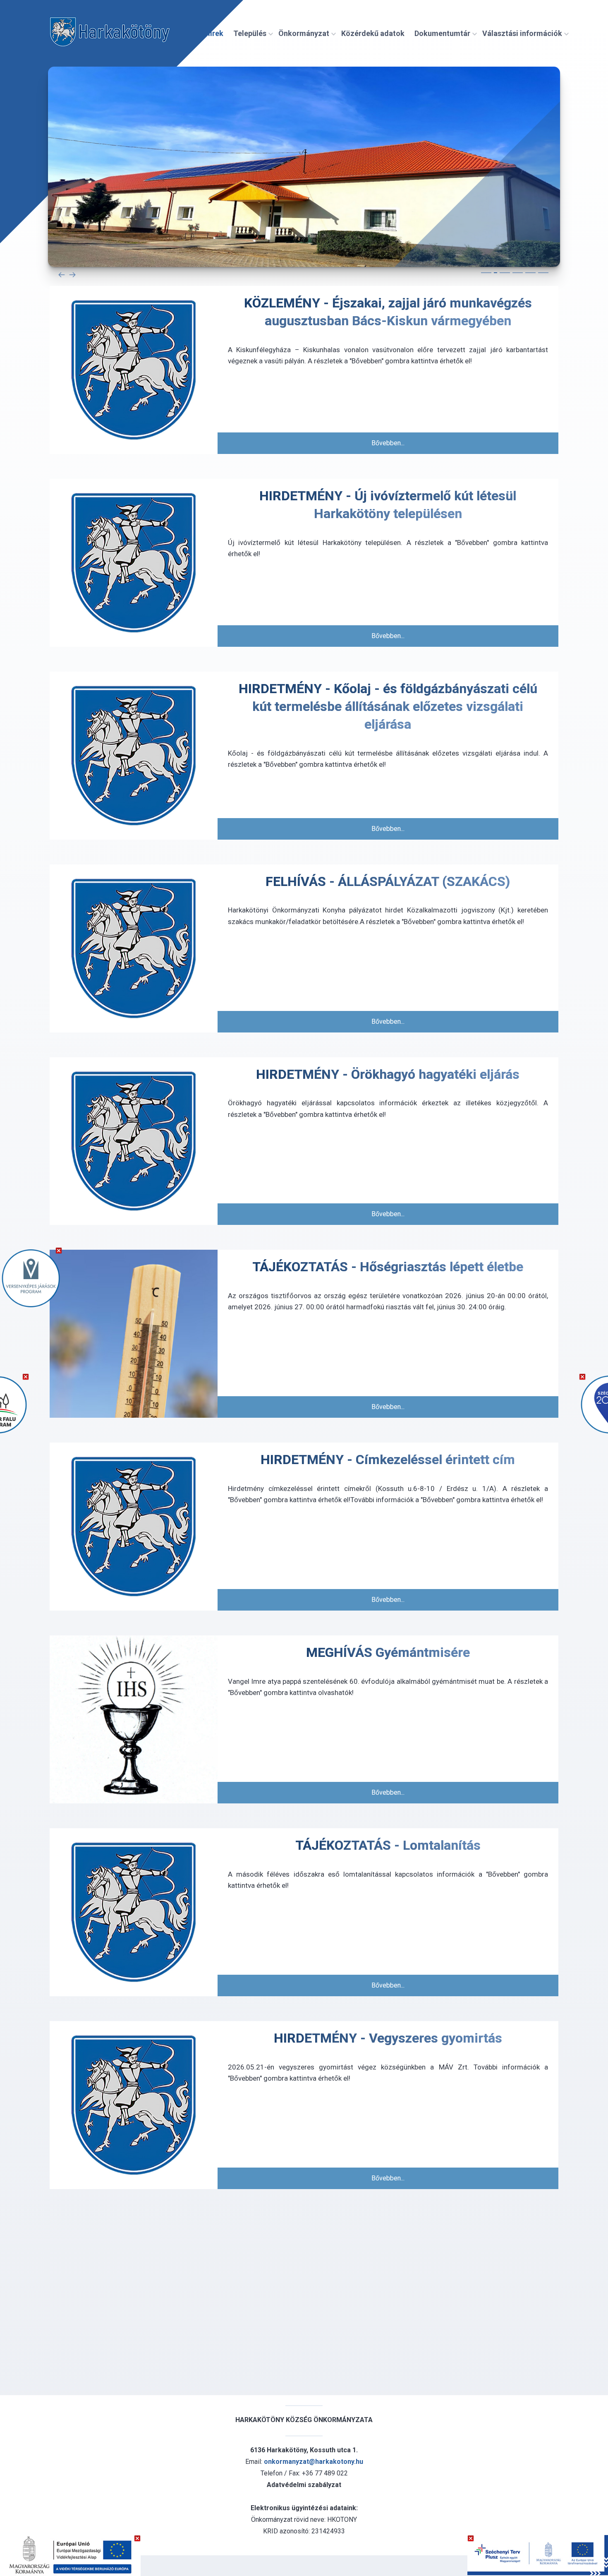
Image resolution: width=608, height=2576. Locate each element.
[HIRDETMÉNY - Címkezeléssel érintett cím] (134, 1527)
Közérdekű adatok (373, 33)
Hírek (214, 33)
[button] (486, 273)
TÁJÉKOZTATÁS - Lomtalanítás (388, 1845)
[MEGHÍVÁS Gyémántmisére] (134, 1719)
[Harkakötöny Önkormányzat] (110, 34)
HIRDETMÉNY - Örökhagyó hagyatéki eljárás (388, 1074)
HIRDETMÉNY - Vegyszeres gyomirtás (388, 2038)
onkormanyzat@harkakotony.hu (314, 2462)
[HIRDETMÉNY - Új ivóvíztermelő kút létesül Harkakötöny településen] (134, 563)
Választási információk (522, 33)
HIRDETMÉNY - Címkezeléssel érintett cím (388, 1460)
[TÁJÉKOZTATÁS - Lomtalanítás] (134, 1912)
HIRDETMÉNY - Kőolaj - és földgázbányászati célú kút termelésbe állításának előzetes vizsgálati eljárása (388, 706)
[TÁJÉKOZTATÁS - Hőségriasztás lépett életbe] (134, 1334)
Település (250, 33)
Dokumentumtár (442, 33)
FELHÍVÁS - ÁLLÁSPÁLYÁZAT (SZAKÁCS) (388, 881)
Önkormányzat (304, 33)
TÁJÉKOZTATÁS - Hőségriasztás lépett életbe (388, 1267)
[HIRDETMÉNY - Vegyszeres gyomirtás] (134, 2105)
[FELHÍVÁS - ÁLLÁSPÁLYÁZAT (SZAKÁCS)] (134, 948)
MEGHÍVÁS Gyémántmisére (388, 1652)
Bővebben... (388, 443)
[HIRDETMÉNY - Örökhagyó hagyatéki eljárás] (134, 1141)
